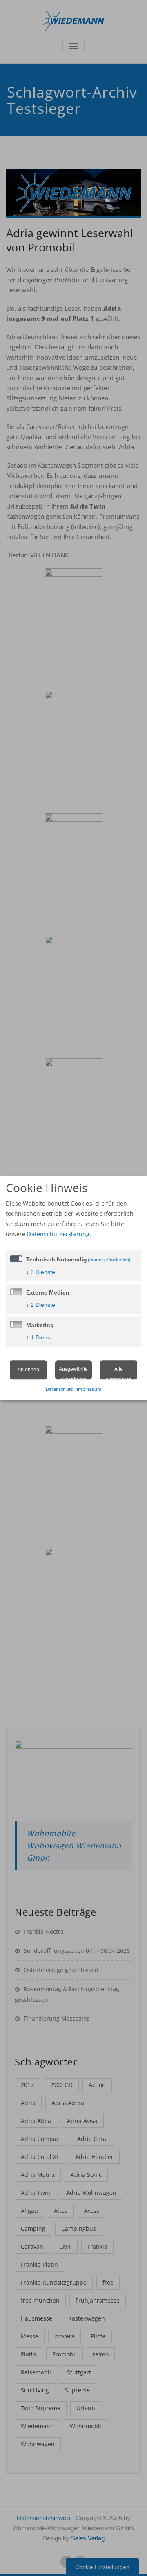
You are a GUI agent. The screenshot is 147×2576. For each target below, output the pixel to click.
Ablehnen (28, 1370)
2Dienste (41, 1305)
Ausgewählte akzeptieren (73, 1373)
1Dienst (39, 1337)
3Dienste (41, 1272)
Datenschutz (59, 1389)
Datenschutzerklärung (58, 1234)
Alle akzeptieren (119, 1373)
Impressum (89, 1389)
